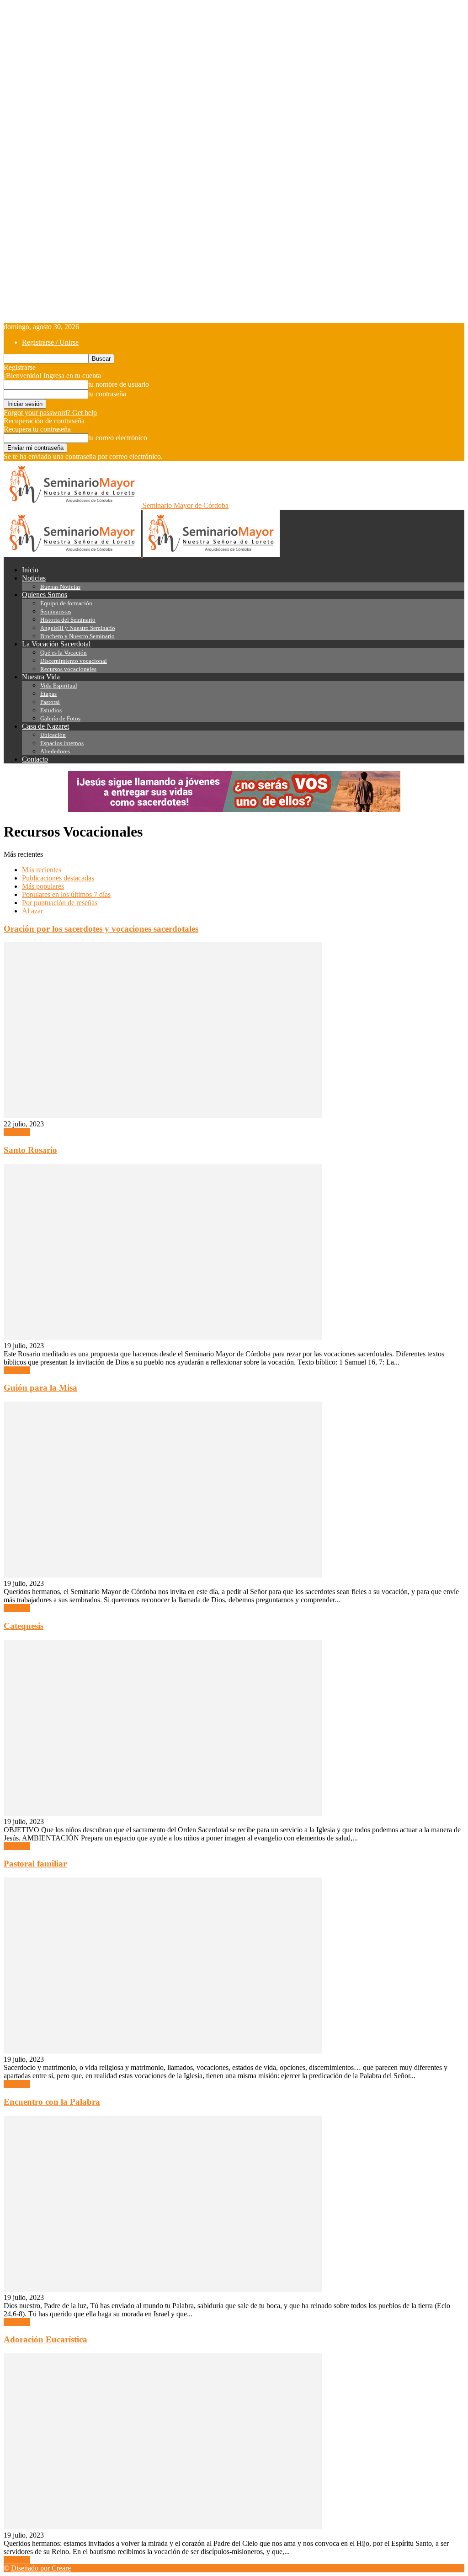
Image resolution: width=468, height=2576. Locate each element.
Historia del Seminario (68, 620)
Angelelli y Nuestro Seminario (78, 628)
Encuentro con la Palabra (52, 2102)
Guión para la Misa (40, 1388)
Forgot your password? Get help (50, 413)
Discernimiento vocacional (74, 661)
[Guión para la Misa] (163, 1575)
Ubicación (53, 735)
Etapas (48, 694)
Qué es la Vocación (64, 653)
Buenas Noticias (60, 587)
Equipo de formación (66, 603)
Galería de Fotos (60, 718)
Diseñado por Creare (41, 2568)
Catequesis (24, 1626)
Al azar (32, 911)
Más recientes (42, 870)
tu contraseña (107, 394)
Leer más (17, 1132)
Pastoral (50, 702)
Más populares (43, 886)
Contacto (35, 759)
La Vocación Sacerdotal (56, 644)
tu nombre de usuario (119, 384)
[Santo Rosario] (163, 1337)
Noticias (34, 578)
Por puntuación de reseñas (60, 903)
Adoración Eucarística (45, 2339)
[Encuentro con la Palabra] (163, 2289)
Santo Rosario (30, 1150)
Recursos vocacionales (68, 669)
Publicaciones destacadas (58, 878)
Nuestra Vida (41, 677)
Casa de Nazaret (45, 726)
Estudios (51, 710)
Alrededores (55, 751)
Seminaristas (56, 611)
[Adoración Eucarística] (163, 2527)
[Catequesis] (163, 1813)
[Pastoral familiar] (163, 2051)
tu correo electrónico (118, 438)
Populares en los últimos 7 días (66, 894)
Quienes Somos (45, 595)
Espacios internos (62, 743)
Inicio (30, 570)
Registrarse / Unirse (50, 342)
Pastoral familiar (35, 1864)
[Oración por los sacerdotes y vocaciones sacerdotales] (163, 1116)
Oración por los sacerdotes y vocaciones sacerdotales (101, 929)
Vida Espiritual (59, 685)
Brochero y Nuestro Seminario (77, 636)
